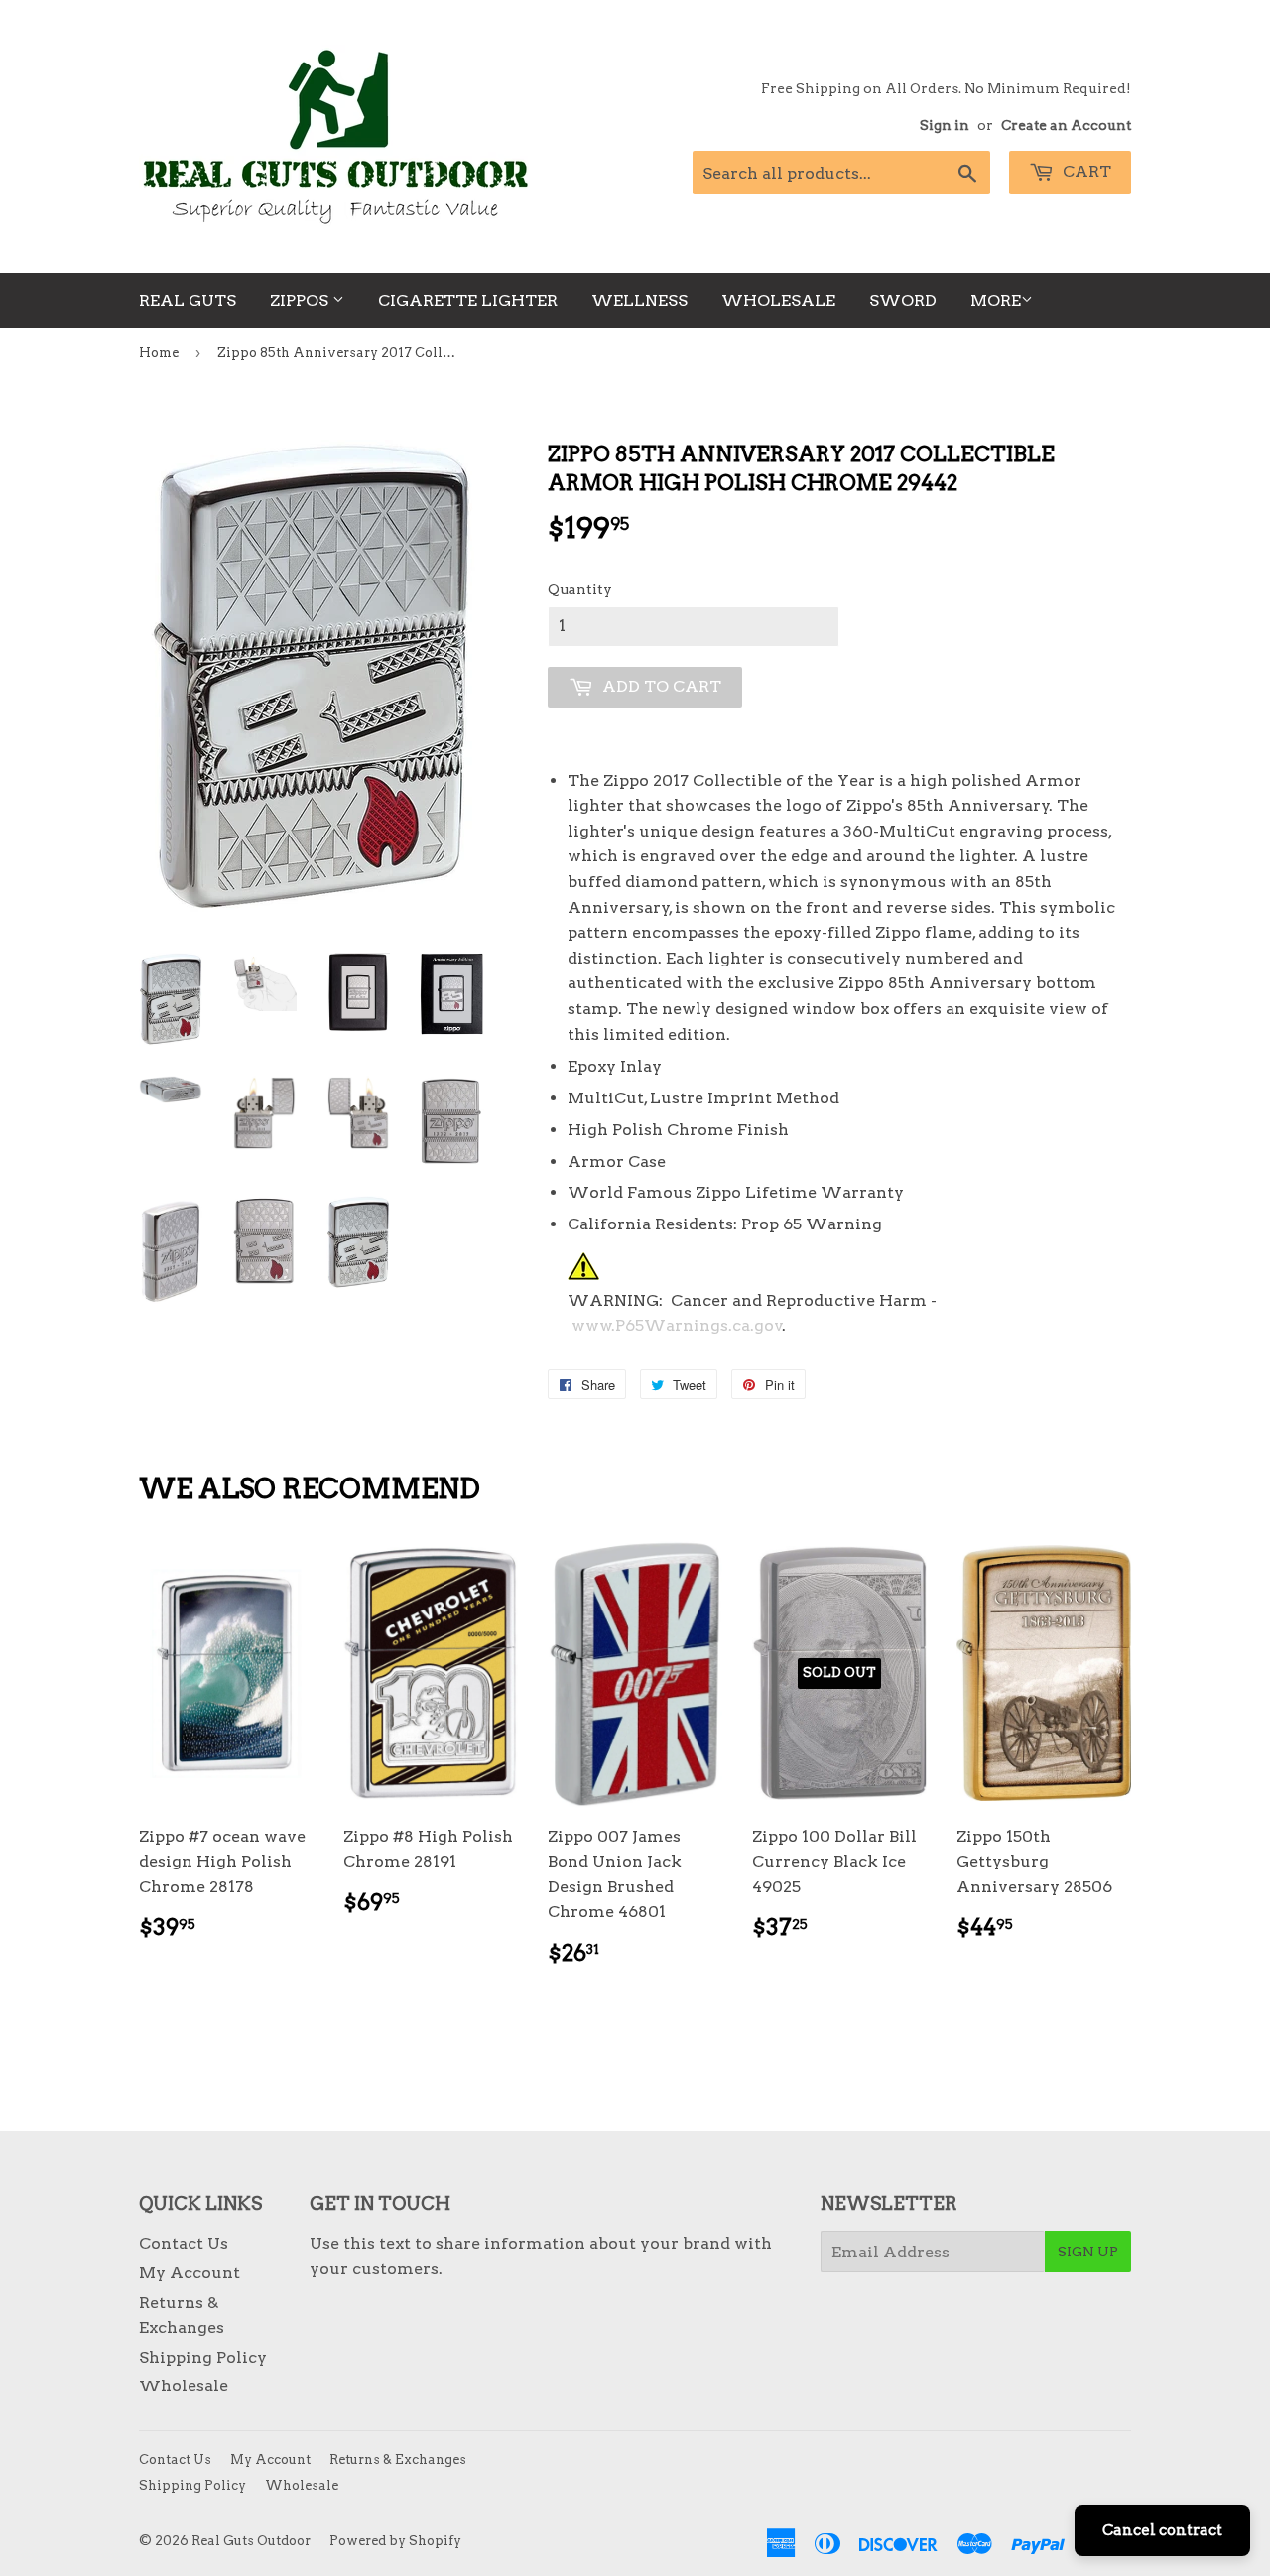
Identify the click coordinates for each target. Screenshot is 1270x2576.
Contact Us (184, 2243)
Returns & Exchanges (398, 2459)
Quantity (580, 589)
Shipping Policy (203, 2357)
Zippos (301, 300)
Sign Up (1088, 2252)
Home (159, 353)
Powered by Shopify (395, 2541)
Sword (903, 300)
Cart (1085, 171)
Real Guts (188, 300)
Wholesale (778, 300)
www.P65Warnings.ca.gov (677, 1325)
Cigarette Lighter (468, 300)
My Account (190, 2273)
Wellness (639, 300)
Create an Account (1066, 125)
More (996, 300)
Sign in (945, 125)
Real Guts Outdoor (251, 2541)
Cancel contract (1162, 2530)
